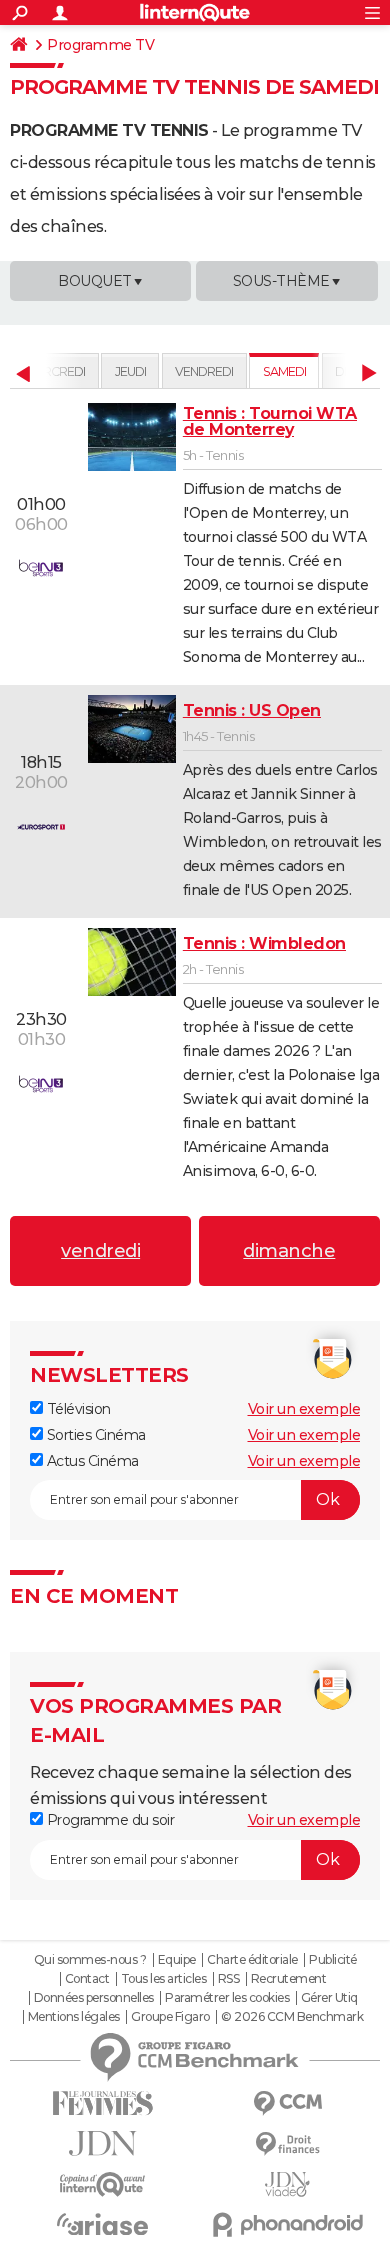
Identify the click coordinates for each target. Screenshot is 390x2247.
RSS (229, 1979)
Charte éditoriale (252, 1960)
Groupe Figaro (170, 2017)
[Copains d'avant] (102, 2184)
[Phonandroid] (287, 2224)
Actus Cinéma (91, 1461)
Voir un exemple (304, 1409)
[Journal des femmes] (102, 2103)
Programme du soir (108, 1820)
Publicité (333, 1960)
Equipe (177, 1960)
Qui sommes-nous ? (90, 1960)
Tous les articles (164, 1979)
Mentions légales (74, 2017)
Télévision (77, 1409)
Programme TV (100, 45)
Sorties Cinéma (94, 1435)
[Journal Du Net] (102, 2143)
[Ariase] (102, 2224)
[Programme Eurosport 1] (41, 826)
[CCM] (287, 2103)
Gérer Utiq (329, 1998)
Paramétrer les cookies (227, 1998)
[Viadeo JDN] (287, 2184)
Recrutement (289, 1979)
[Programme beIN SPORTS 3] (41, 568)
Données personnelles (94, 1998)
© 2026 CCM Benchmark (292, 2017)
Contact (87, 1979)
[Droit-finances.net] (287, 2144)
